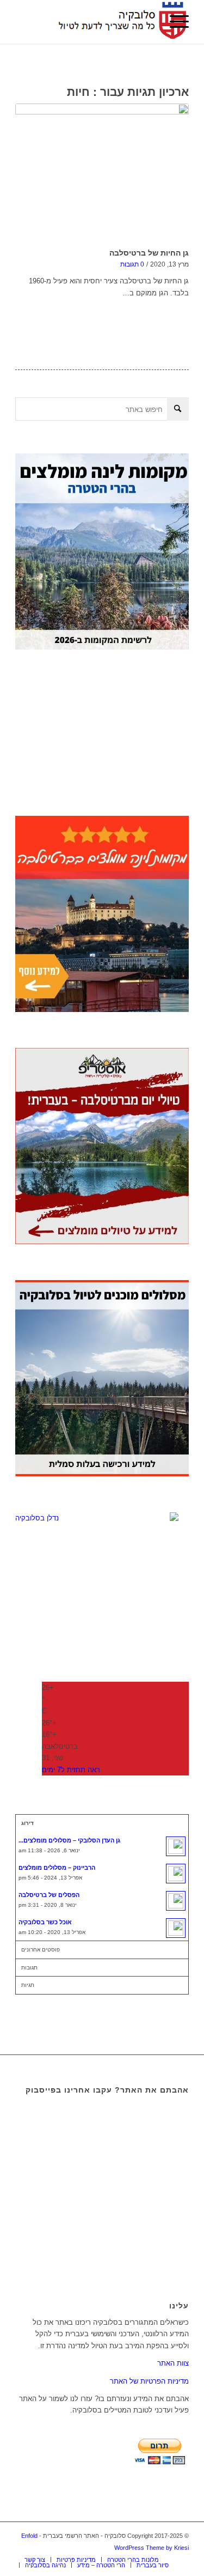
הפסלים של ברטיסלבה (49, 1895)
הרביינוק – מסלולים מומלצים (57, 1868)
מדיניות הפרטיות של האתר (149, 2381)
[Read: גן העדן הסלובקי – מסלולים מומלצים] (176, 1846)
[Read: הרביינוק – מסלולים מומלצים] (176, 1874)
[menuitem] (174, 22)
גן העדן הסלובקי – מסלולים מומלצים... (69, 1840)
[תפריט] (174, 22)
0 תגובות (132, 264)
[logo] (119, 22)
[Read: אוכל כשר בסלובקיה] (176, 1928)
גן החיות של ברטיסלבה (149, 253)
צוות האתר (173, 2363)
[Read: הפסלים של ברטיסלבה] (176, 1901)
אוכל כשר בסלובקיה (45, 1922)
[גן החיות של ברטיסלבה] (102, 174)
